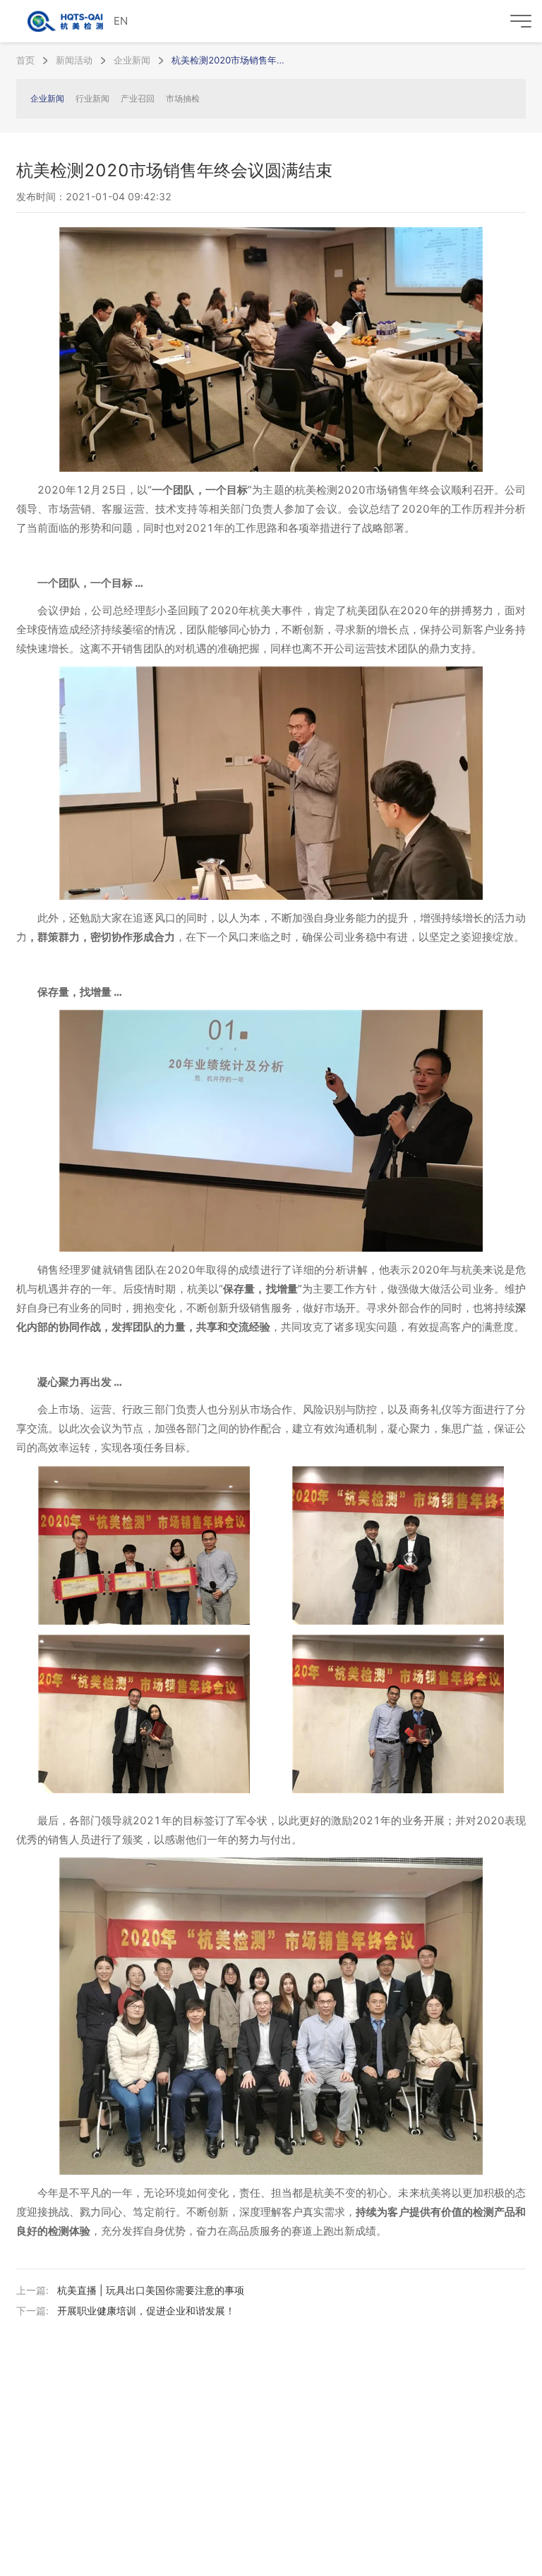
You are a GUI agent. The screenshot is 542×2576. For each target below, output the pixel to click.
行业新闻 (92, 98)
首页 (25, 60)
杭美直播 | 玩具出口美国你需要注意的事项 (151, 2290)
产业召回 (138, 98)
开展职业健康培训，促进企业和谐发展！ (146, 2311)
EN (121, 21)
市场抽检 (183, 98)
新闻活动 (74, 60)
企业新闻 (132, 60)
